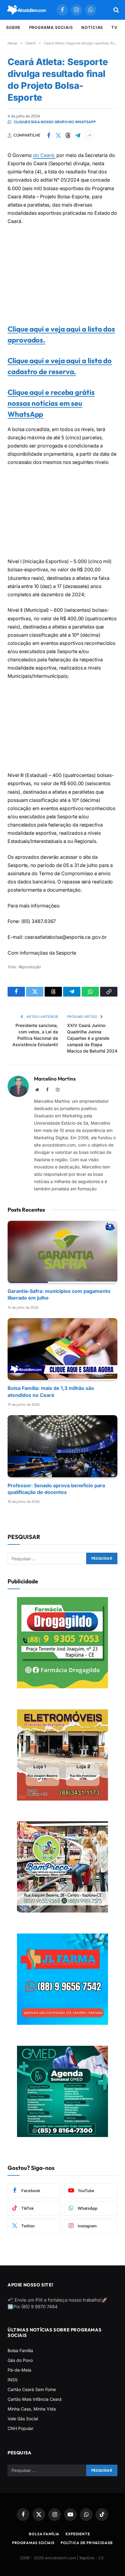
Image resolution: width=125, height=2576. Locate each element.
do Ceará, (44, 155)
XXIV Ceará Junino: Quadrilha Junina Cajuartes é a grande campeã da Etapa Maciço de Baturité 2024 (92, 1038)
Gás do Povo (20, 2360)
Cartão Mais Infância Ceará (35, 2399)
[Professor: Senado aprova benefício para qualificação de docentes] (62, 1446)
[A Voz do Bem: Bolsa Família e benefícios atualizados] (27, 10)
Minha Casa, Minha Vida (32, 2409)
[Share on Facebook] (49, 135)
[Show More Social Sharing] (90, 135)
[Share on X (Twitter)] (58, 135)
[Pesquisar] (116, 10)
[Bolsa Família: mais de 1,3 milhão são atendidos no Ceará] (62, 1349)
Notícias (92, 27)
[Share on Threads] (68, 135)
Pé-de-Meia (19, 2370)
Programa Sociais (51, 27)
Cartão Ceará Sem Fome (32, 2389)
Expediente (78, 2534)
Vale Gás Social (23, 2419)
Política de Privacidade (87, 2543)
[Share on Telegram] (78, 135)
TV (114, 27)
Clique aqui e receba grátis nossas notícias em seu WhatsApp (51, 403)
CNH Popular (20, 2428)
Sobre (13, 27)
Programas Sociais (33, 2543)
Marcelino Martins (55, 1079)
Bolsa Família (20, 2350)
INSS (13, 2380)
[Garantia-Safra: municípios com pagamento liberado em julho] (62, 1252)
